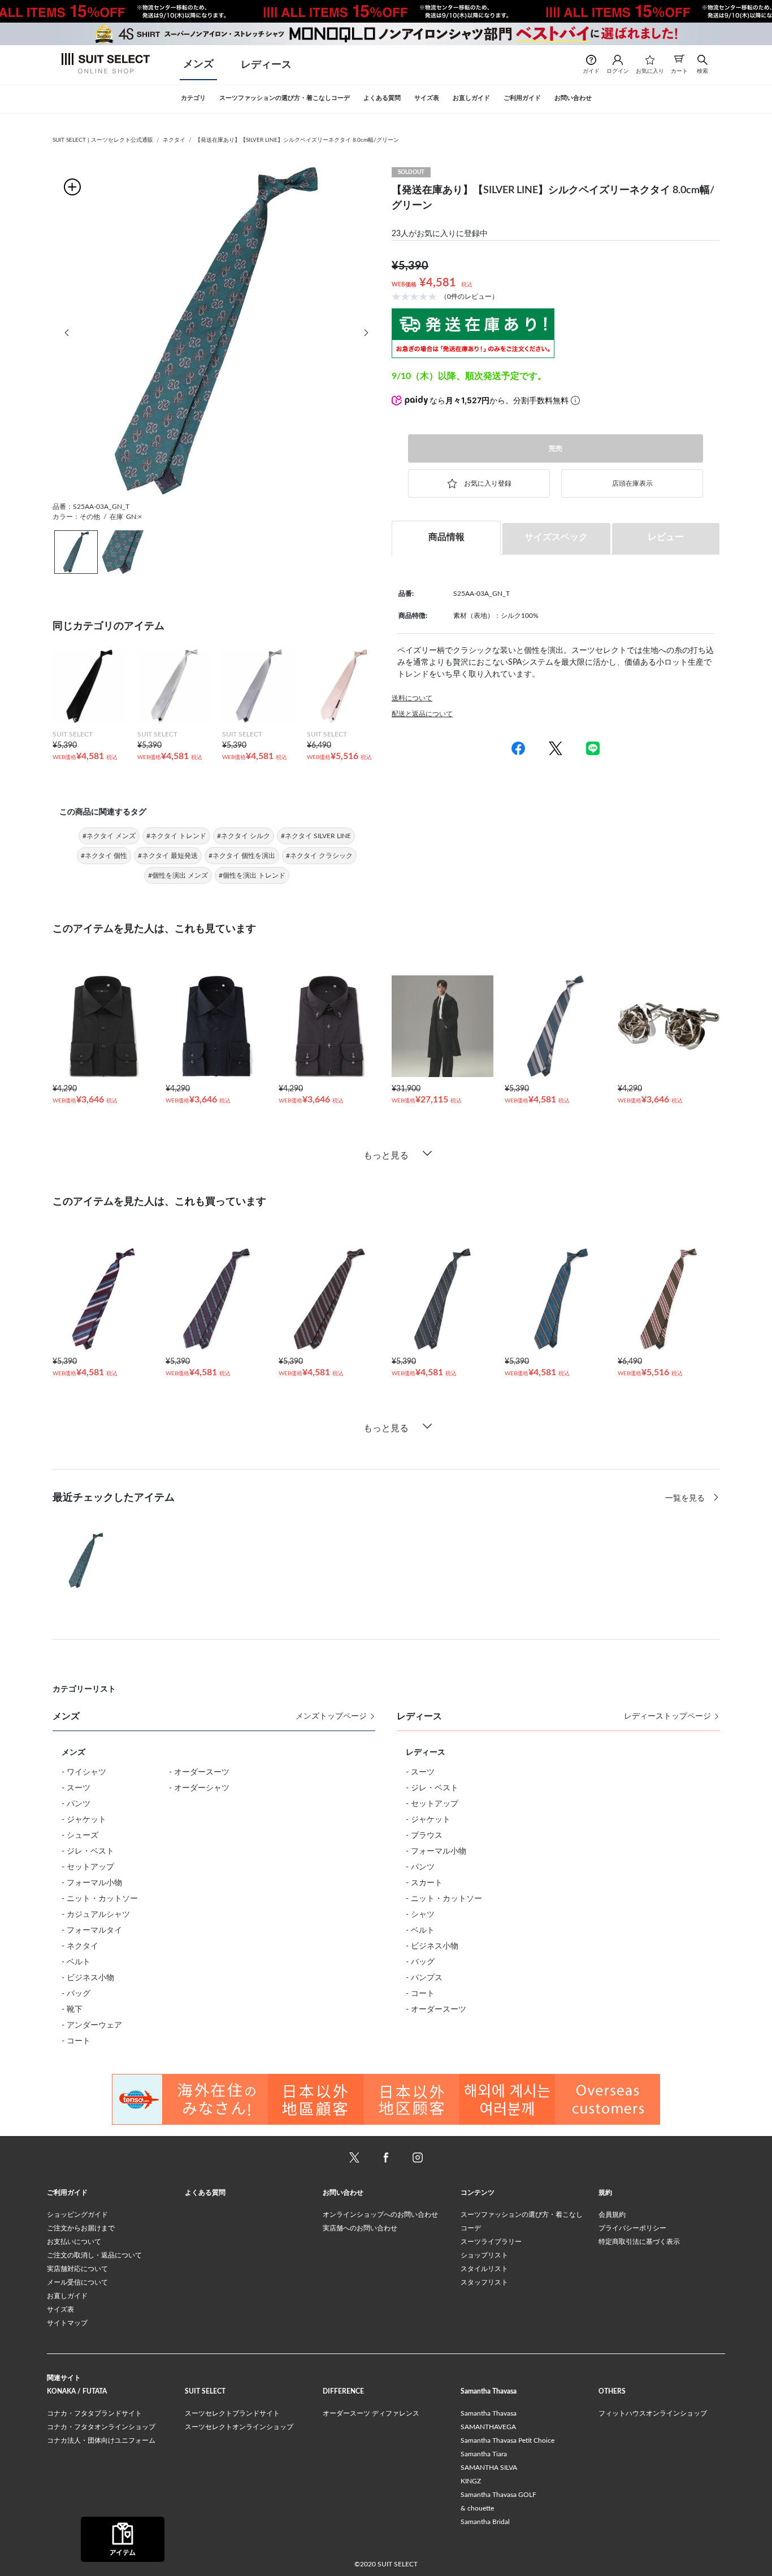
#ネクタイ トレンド (176, 836)
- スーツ (76, 1788)
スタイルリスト (484, 2269)
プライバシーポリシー (632, 2228)
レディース (266, 65)
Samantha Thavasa (489, 2413)
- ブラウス (424, 1836)
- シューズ (80, 1836)
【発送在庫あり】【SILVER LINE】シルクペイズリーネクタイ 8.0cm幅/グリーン (297, 140)
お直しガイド (67, 2296)
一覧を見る (686, 1498)
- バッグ (76, 1994)
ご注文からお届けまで (81, 2228)
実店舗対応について (77, 2269)
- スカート (424, 1883)
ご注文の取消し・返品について (94, 2255)
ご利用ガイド (67, 2193)
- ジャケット (84, 1820)
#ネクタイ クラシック (319, 856)
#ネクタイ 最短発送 (168, 856)
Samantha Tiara (484, 2454)
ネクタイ (174, 140)
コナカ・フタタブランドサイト (94, 2413)
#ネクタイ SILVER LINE (316, 836)
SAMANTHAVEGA (488, 2427)
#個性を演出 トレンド (252, 875)
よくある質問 (205, 2193)
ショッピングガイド (77, 2215)
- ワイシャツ (84, 1772)
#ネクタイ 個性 (104, 856)
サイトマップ (67, 2323)
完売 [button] (556, 448)
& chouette (477, 2508)
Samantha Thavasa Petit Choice (508, 2440)
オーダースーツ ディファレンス (371, 2413)
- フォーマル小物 (92, 1883)
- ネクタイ (80, 1946)
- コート (76, 2041)
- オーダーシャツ (199, 1788)
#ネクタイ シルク (244, 836)
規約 (605, 2193)
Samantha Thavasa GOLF (498, 2495)
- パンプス (424, 1978)
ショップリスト (484, 2255)
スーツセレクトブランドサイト (232, 2413)
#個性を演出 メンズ (178, 875)
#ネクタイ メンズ (109, 836)
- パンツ (76, 1804)
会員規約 (612, 2215)
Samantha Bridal (485, 2522)
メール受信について (77, 2282)
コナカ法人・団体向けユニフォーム (101, 2440)
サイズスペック (556, 537)
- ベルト (76, 1962)
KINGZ (471, 2481)
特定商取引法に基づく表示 (639, 2242)
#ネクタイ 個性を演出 (242, 856)
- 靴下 (72, 2010)
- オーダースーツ (199, 1772)
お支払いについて (74, 2242)
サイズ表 (60, 2309)
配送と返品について (422, 714)
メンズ (198, 64)
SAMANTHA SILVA (489, 2468)
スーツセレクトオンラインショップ (239, 2427)
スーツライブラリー (491, 2242)
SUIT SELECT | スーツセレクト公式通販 (103, 140)
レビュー (666, 537)
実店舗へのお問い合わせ (360, 2228)
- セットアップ (88, 1867)
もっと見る (386, 1156)
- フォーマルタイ (92, 1930)
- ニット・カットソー (100, 1899)
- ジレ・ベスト (88, 1851)
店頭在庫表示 (632, 483)
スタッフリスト (484, 2282)
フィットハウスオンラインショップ (653, 2413)
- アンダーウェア (92, 2025)
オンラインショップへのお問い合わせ (380, 2215)
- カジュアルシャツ (96, 1915)
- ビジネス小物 (88, 1978)
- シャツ (420, 1915)
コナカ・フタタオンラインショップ (101, 2427)
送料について (412, 698)
